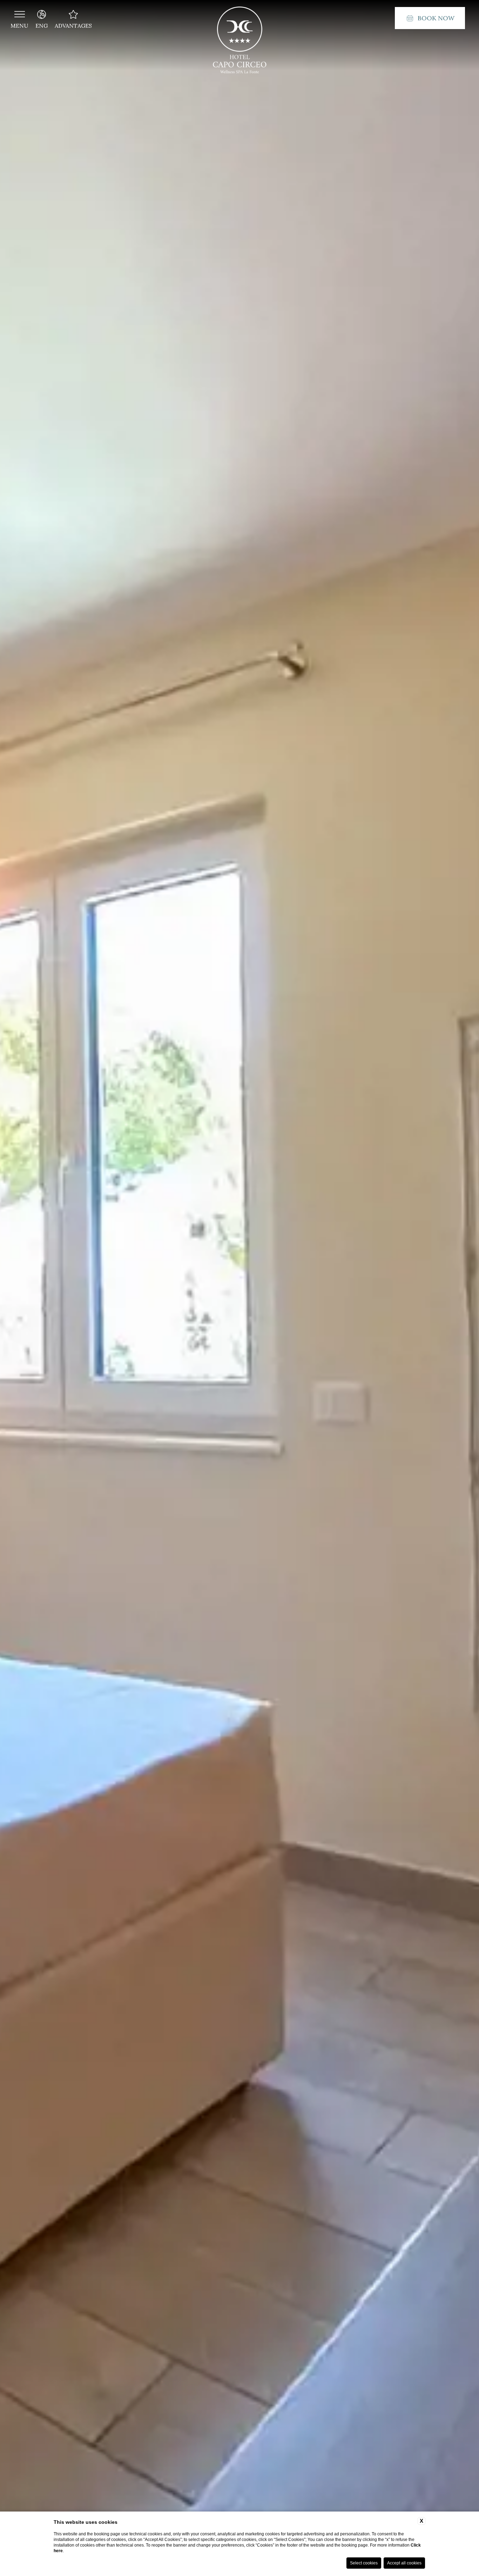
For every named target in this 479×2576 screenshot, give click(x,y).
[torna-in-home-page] (239, 42)
